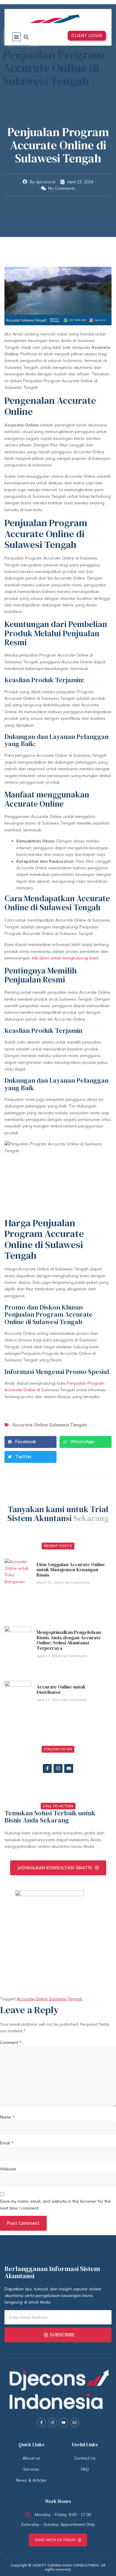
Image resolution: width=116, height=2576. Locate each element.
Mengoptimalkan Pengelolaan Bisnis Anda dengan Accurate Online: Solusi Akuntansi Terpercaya (69, 1640)
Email (7, 2143)
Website (8, 2169)
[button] (17, 37)
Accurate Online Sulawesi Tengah (50, 1425)
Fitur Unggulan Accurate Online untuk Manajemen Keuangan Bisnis (71, 1570)
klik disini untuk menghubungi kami (65, 958)
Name (7, 2117)
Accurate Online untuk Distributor (61, 1689)
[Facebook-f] (47, 1768)
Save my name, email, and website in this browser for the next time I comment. (55, 2204)
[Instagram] (58, 1768)
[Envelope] (75, 2422)
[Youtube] (69, 1768)
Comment (11, 2042)
